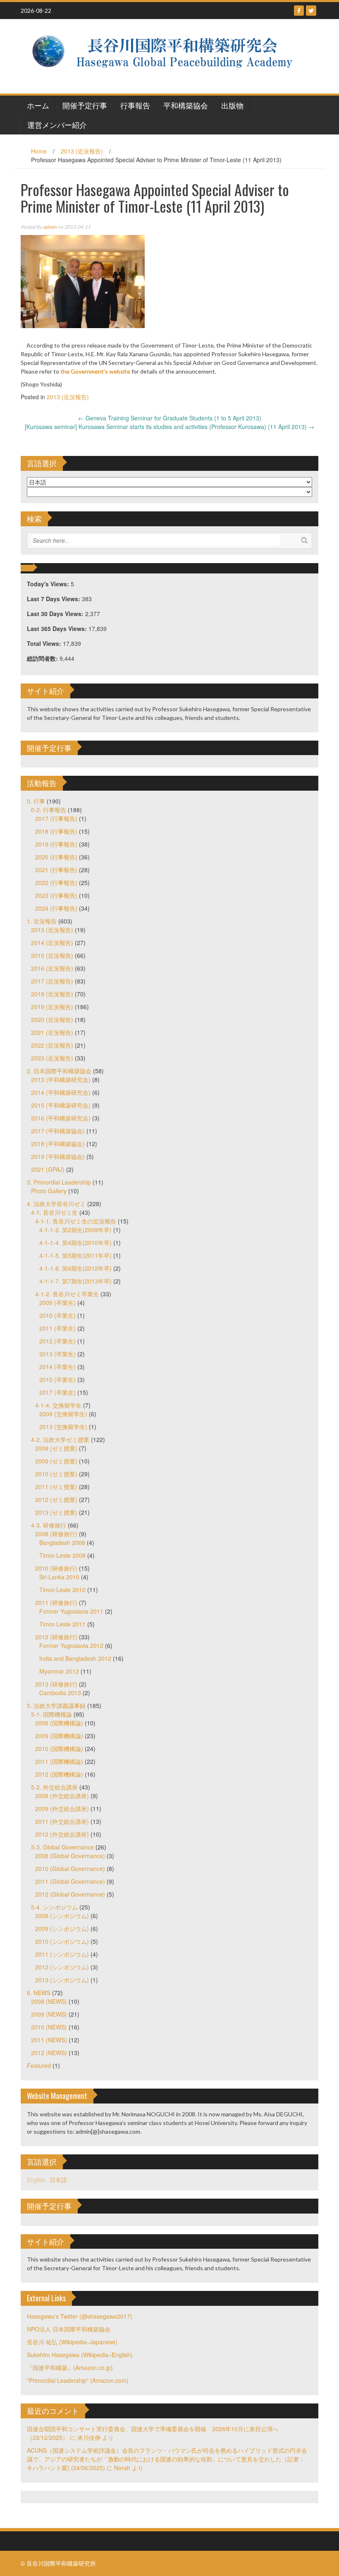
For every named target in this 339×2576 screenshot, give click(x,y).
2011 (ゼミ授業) (56, 1487)
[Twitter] (311, 11)
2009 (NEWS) (49, 2014)
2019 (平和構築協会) (58, 1156)
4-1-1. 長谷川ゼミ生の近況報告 (76, 1221)
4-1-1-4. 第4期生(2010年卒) (75, 1242)
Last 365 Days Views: (58, 628)
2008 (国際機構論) (59, 1723)
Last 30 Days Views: (56, 614)
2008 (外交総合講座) (62, 1796)
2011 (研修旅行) (56, 1602)
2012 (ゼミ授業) (56, 1499)
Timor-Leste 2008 (62, 1555)
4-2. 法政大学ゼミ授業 (60, 1439)
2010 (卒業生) (57, 1315)
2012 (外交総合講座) (62, 1834)
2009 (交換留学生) (63, 1414)
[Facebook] (299, 11)
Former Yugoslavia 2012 (71, 1645)
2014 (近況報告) (52, 943)
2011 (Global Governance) (70, 1881)
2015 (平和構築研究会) (61, 1105)
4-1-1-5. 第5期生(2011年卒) (75, 1255)
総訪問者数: (43, 658)
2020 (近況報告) (52, 1019)
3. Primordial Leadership (59, 1182)
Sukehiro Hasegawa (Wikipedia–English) (80, 2355)
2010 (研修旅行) (56, 1568)
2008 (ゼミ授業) (56, 1448)
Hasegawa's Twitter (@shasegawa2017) (80, 2316)
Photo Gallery (49, 1191)
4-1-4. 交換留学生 (58, 1405)
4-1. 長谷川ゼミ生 (54, 1212)
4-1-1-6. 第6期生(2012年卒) (75, 1268)
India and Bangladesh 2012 (75, 1658)
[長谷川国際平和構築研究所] (166, 55)
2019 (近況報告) (52, 1007)
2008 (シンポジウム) (62, 1916)
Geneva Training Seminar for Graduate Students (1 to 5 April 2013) (170, 418)
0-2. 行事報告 (49, 810)
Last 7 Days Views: (54, 599)
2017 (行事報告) (56, 818)
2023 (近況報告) (52, 1058)
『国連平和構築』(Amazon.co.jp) (70, 2367)
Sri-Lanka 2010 (59, 1577)
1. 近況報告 (42, 921)
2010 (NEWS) (49, 2027)
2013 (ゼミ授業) (56, 1512)
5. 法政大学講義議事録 (56, 1705)
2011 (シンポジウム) (62, 1954)
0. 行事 (36, 801)
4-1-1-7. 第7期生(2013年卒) (75, 1281)
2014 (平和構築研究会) (61, 1092)
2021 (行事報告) (56, 870)
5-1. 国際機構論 (51, 1714)
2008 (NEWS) (49, 2001)
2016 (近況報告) (52, 968)
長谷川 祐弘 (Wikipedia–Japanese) (72, 2342)
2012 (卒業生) (57, 1341)
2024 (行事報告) (56, 908)
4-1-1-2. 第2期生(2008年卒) (75, 1230)
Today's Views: (49, 584)
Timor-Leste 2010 (62, 1590)
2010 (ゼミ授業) (56, 1474)
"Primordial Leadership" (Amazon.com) (78, 2380)
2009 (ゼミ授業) (56, 1461)
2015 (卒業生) (57, 1379)
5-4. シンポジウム (54, 1907)
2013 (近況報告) (82, 151)
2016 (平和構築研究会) (61, 1118)
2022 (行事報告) (56, 883)
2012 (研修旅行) (56, 1637)
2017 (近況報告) (52, 981)
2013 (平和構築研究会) (61, 1079)
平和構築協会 (186, 105)
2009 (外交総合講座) (62, 1808)
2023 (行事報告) (56, 895)
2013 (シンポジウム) (62, 1980)
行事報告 (135, 105)
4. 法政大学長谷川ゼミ (56, 1204)
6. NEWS (39, 1993)
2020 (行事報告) (56, 857)
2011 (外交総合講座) (62, 1821)
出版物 (232, 105)
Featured (39, 2065)
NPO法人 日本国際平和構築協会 (69, 2329)
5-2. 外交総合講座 (54, 1787)
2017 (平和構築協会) (58, 1131)
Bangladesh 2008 (62, 1542)
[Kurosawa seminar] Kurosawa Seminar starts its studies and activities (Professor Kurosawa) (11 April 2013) (169, 427)
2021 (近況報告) (52, 1032)
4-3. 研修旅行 (49, 1525)
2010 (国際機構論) (59, 1749)
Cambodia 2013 (60, 1693)
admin (50, 227)
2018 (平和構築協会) (58, 1144)
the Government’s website (95, 371)
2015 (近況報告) (52, 955)
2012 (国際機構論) (59, 1774)
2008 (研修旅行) (56, 1534)
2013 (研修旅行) (56, 1684)
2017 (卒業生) (57, 1392)
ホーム (38, 105)
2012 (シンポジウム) (62, 1967)
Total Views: (45, 643)
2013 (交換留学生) (63, 1427)
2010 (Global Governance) (70, 1868)
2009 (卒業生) (57, 1302)
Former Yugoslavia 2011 (71, 1611)
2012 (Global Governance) (70, 1894)
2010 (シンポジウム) (62, 1941)
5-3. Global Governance (62, 1847)
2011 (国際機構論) (59, 1761)
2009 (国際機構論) (59, 1736)
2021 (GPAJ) (48, 1169)
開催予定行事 (85, 105)
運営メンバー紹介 (57, 125)
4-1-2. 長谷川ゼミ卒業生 (67, 1294)
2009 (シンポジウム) (62, 1928)
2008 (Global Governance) (70, 1856)
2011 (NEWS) (49, 2040)
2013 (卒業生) (57, 1354)
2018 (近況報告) (52, 994)
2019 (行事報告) (56, 844)
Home (39, 151)
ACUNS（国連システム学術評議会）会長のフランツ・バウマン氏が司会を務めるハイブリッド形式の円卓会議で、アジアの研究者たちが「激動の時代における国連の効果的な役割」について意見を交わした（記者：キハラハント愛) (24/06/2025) (167, 2459)
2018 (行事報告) (56, 831)
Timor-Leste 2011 (62, 1624)
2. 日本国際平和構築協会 (59, 1071)
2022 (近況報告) (52, 1045)
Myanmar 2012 (59, 1671)
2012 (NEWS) (49, 2053)
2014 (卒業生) (57, 1367)
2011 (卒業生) (57, 1328)
